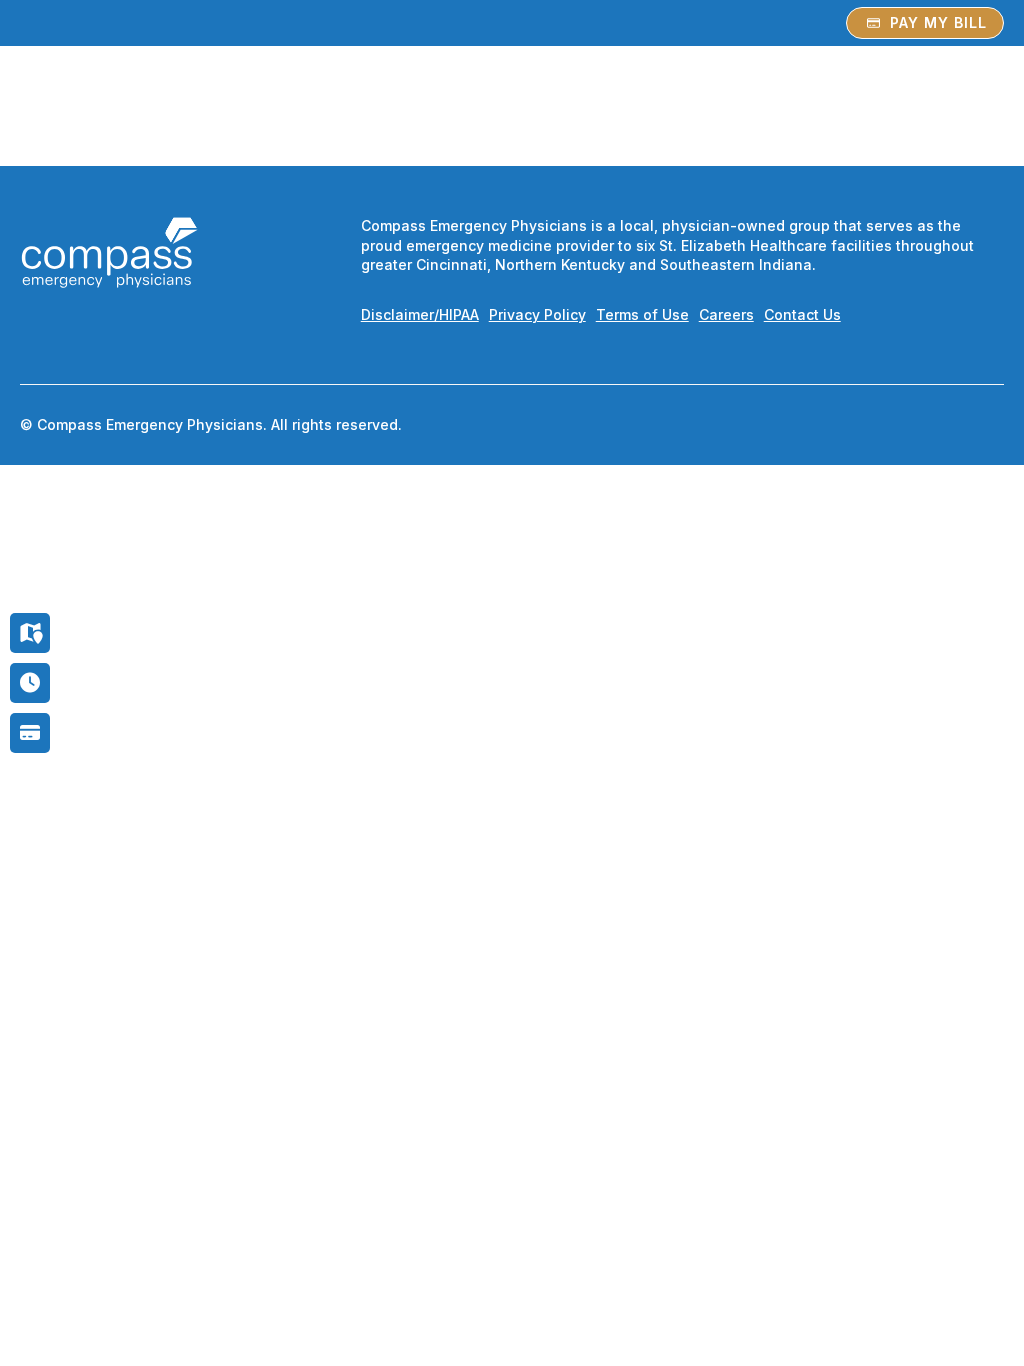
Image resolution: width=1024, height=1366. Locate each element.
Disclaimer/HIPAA (420, 314)
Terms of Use (642, 314)
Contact (965, 98)
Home (392, 98)
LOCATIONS (594, 98)
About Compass (729, 98)
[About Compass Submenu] (807, 98)
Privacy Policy (537, 314)
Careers (726, 314)
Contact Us (802, 314)
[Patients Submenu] (520, 98)
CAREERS (871, 98)
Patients (473, 98)
